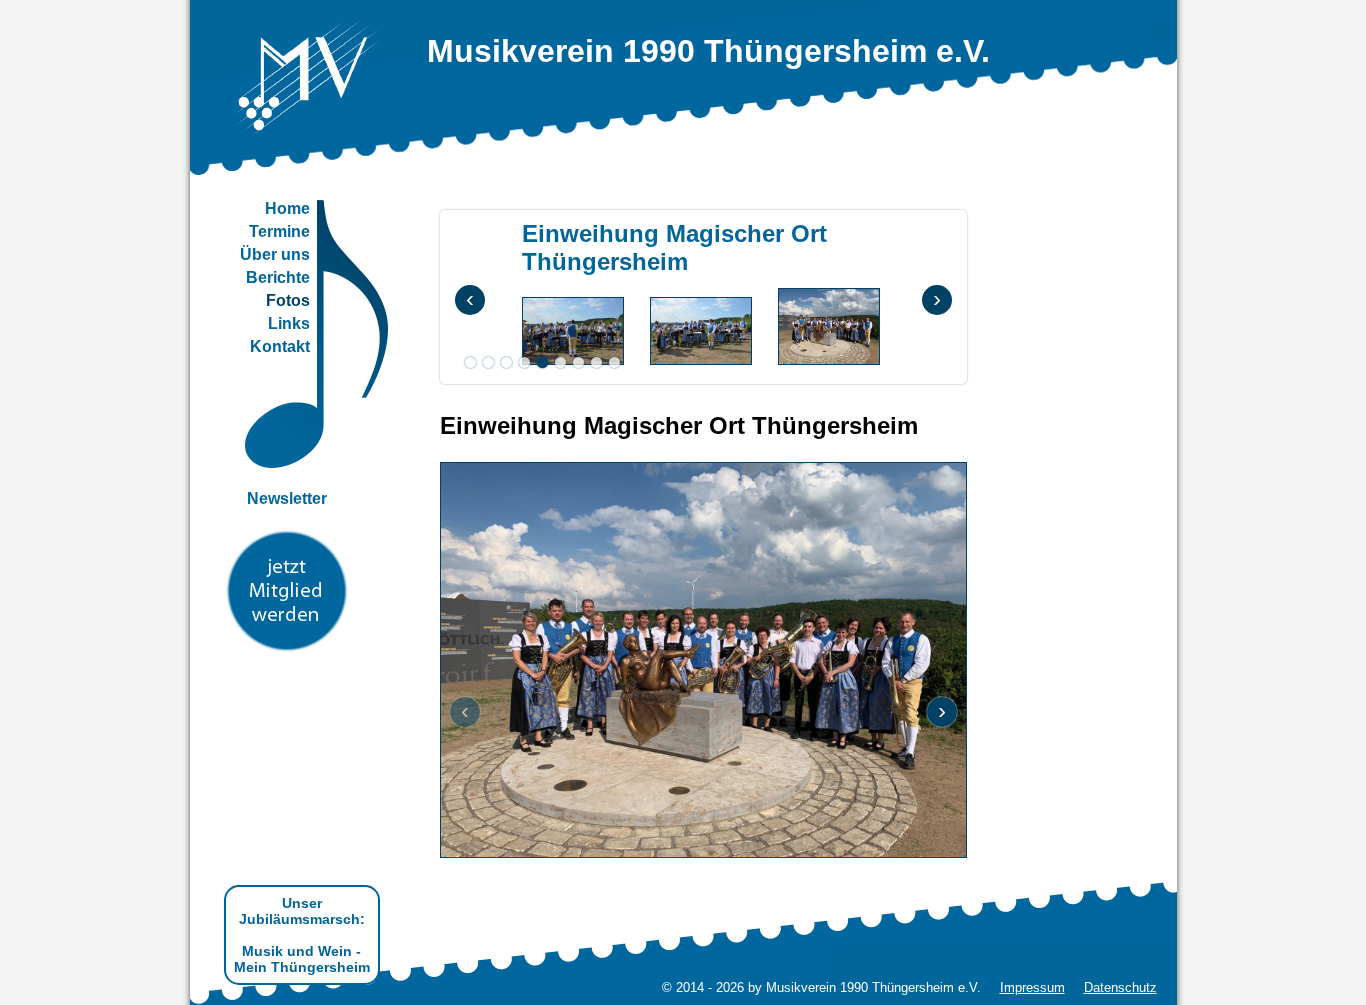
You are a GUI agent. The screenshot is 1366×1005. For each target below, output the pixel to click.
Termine (279, 231)
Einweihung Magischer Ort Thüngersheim (674, 247)
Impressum (1032, 987)
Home (287, 208)
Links (289, 323)
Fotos (288, 300)
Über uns (275, 254)
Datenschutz (1120, 987)
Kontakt (280, 346)
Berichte (278, 277)
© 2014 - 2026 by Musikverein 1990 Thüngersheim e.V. (821, 987)
